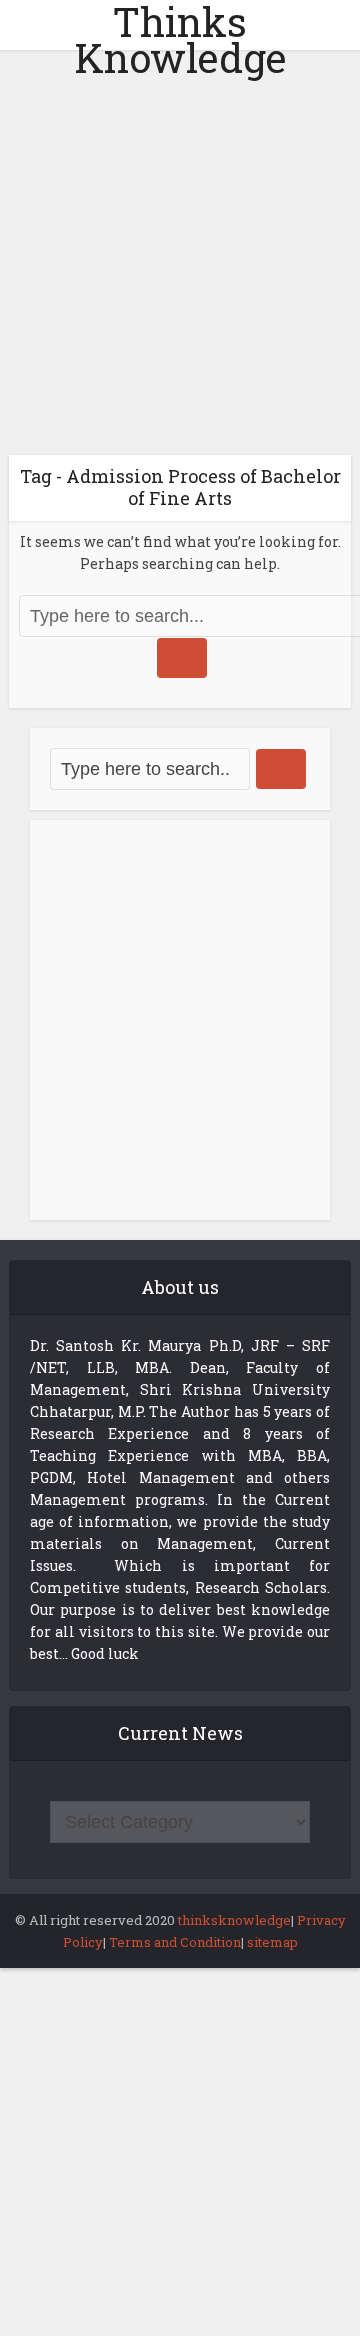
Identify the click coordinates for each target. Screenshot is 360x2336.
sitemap (272, 1942)
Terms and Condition (175, 1942)
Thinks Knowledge (180, 40)
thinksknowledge (234, 1920)
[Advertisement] (180, 260)
